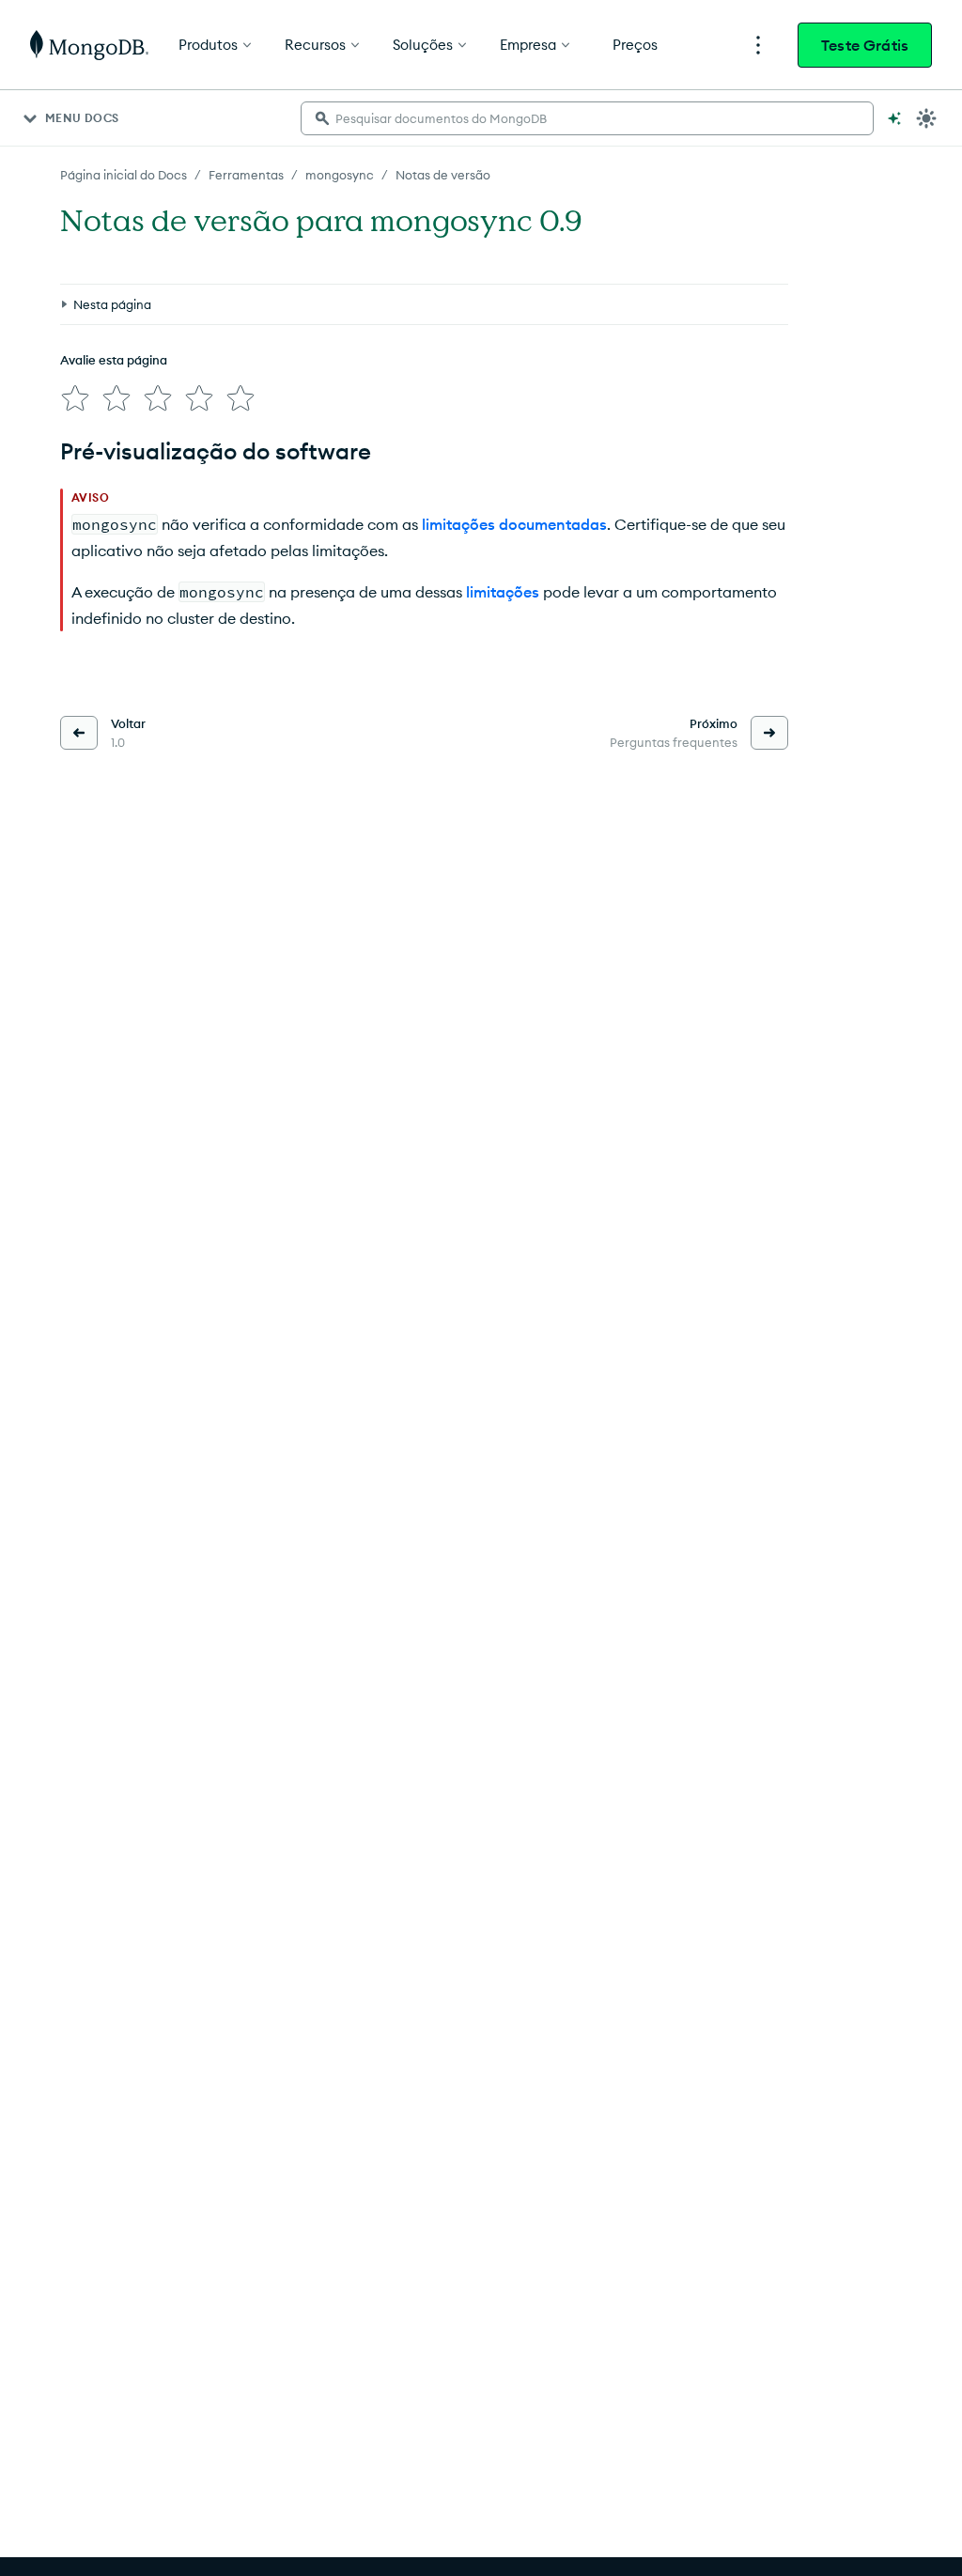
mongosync (340, 175)
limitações (503, 592)
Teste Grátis (865, 45)
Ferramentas (246, 175)
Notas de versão (443, 175)
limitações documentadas (514, 524)
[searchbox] (587, 118)
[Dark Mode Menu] (926, 118)
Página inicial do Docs (124, 175)
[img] (75, 398)
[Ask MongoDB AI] (894, 118)
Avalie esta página (114, 360)
